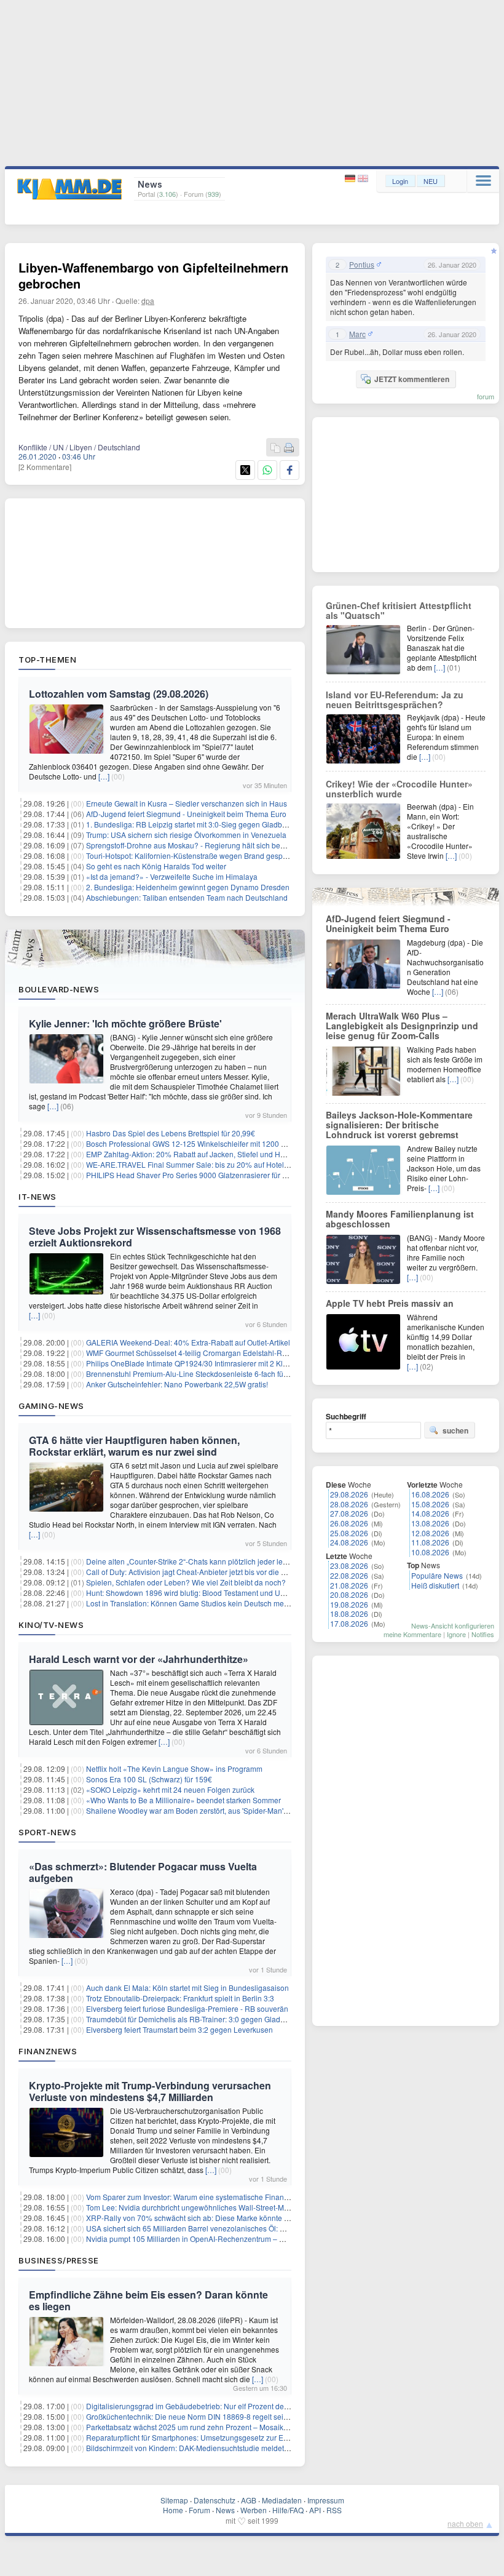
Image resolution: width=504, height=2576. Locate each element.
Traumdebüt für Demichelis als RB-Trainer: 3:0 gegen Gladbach (191, 2019)
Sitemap (174, 2500)
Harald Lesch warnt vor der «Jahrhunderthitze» (139, 1659)
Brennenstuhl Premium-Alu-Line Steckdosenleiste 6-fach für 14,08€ (199, 1374)
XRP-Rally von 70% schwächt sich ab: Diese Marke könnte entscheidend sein (216, 2218)
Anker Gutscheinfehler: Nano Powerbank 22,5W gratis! (177, 1384)
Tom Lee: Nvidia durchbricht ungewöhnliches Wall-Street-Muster (193, 2207)
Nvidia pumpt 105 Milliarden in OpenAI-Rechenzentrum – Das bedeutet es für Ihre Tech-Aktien (243, 2239)
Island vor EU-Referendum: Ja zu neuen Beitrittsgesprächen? (395, 700)
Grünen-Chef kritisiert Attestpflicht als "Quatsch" (399, 610)
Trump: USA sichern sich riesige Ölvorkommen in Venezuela (186, 835)
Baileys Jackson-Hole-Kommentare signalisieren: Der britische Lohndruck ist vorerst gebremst (399, 1125)
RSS (334, 2510)
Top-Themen (47, 660)
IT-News (37, 1197)
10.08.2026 (430, 1552)
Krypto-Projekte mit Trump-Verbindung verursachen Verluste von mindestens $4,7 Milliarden (150, 2091)
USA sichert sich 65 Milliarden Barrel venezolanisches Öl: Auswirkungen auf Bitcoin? (227, 2228)
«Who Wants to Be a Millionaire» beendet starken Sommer (183, 1800)
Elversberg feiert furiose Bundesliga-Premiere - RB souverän (187, 2008)
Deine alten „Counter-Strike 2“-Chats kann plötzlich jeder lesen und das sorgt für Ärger (230, 1561)
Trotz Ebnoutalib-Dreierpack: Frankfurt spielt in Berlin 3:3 (180, 1998)
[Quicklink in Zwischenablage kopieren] (275, 448)
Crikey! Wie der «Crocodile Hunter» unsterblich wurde (399, 789)
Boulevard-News (59, 989)
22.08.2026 (349, 1575)
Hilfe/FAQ (288, 2510)
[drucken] (289, 448)
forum (486, 396)
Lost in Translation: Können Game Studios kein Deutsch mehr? (191, 1603)
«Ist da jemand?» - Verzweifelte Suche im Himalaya (172, 876)
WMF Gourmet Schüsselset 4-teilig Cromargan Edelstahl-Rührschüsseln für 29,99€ (224, 1353)
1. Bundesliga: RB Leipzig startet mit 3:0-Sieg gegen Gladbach (190, 824)
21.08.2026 (349, 1585)
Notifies (483, 1634)
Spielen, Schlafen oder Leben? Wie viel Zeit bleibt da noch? (186, 1582)
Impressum (326, 2500)
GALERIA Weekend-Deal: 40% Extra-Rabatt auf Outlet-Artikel (188, 1342)
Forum (199, 2510)
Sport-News (47, 1832)
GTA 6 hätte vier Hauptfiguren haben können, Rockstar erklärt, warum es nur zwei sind (134, 1446)
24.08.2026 (349, 1542)
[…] (104, 776)
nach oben (465, 2523)
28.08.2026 (349, 1504)
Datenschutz (215, 2500)
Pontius (362, 265)
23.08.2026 (349, 1565)
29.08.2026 (349, 1494)
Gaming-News (51, 1406)
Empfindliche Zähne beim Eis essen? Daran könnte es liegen (148, 2300)
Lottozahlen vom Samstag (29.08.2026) (119, 694)
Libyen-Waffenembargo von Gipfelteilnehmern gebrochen (153, 275)
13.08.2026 (430, 1523)
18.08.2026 (349, 1613)
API (315, 2510)
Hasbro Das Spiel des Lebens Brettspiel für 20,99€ (171, 1133)
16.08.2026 (430, 1494)
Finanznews (48, 2051)
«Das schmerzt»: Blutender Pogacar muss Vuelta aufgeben (143, 1872)
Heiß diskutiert (435, 1585)
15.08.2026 (430, 1504)
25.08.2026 (349, 1533)
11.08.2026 (430, 1542)
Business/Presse (59, 2260)
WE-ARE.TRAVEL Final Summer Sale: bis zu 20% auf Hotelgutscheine (203, 1164)
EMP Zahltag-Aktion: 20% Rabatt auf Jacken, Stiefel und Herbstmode (201, 1154)
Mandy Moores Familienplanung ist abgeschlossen (400, 1219)
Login (400, 181)
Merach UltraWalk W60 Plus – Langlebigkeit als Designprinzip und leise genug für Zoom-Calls (402, 1026)
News (225, 2510)
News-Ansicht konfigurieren (453, 1625)
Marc (357, 334)
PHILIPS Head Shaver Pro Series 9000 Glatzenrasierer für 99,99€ (196, 1175)
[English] (363, 179)
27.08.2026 (349, 1513)
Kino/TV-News (51, 1625)
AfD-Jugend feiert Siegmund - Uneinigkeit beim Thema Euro (186, 814)
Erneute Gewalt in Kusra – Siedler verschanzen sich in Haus (187, 803)
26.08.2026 (349, 1523)
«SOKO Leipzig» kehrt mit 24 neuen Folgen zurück (170, 1789)
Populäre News (437, 1575)
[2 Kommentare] (45, 467)
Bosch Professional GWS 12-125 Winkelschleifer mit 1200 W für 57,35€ (205, 1143)
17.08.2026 (349, 1623)
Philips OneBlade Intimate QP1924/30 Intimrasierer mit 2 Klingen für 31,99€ (212, 1363)
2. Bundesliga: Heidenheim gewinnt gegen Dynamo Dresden (188, 887)
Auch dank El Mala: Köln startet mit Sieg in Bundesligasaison (187, 1988)
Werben (254, 2510)
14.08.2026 (430, 1513)
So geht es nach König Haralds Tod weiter (156, 866)
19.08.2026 (349, 1604)
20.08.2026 (349, 1594)
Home (173, 2510)
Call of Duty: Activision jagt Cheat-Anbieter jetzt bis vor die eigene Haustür (209, 1572)
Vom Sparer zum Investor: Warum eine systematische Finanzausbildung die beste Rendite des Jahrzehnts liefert (273, 2197)
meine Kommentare (412, 1634)
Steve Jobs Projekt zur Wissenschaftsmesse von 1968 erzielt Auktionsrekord (155, 1237)
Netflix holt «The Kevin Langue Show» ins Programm (174, 1769)
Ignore (456, 1634)
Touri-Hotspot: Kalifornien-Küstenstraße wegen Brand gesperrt (190, 855)
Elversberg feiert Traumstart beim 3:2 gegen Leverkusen (179, 2029)
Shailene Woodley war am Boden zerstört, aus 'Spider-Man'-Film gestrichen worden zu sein (238, 1810)
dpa (148, 301)
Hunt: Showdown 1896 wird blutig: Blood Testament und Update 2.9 (199, 1593)
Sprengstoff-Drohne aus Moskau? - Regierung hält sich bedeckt (192, 845)
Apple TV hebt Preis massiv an (390, 1303)
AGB (249, 2500)
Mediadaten (282, 2500)
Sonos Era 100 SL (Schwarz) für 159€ (149, 1779)
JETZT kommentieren (412, 379)
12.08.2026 (430, 1533)
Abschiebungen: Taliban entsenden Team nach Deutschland (187, 897)
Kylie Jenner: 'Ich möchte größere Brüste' (125, 1023)
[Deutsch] (351, 179)
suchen (455, 1430)
